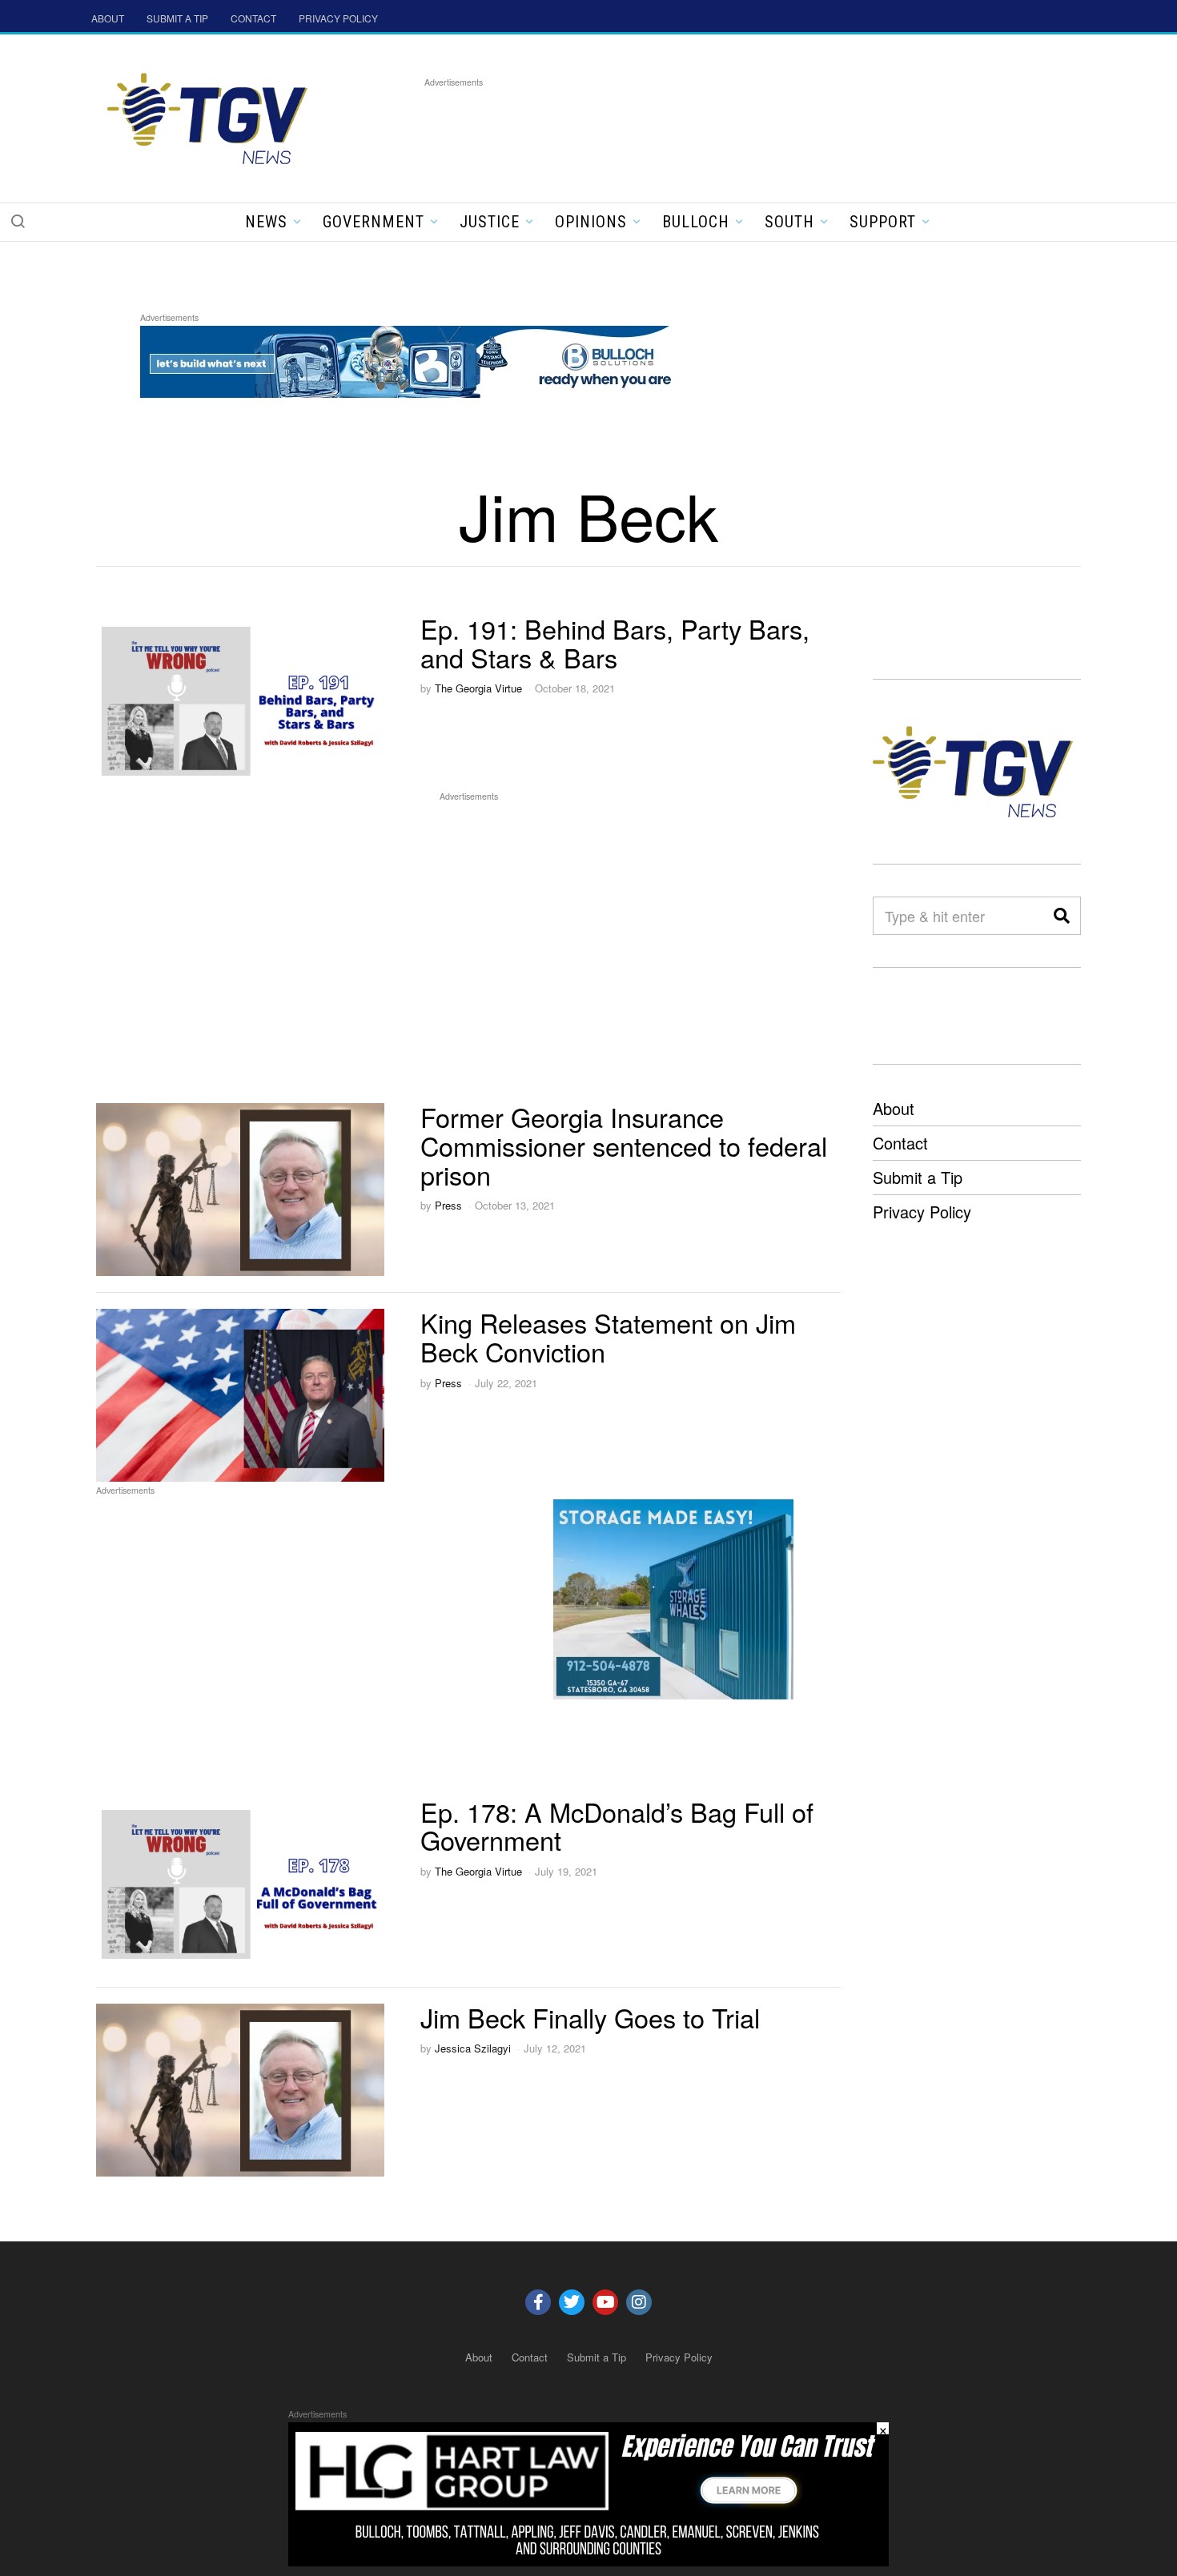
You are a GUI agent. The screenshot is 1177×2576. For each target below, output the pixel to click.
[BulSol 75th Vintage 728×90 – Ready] (432, 359)
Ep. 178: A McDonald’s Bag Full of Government (617, 1826)
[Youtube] (605, 2302)
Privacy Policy (922, 1212)
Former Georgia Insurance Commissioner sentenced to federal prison (624, 1146)
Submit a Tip (918, 1177)
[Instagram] (639, 2302)
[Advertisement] (716, 127)
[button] (18, 221)
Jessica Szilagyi (473, 2048)
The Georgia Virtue (478, 688)
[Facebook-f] (538, 2302)
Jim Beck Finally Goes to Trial (590, 2017)
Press (448, 1205)
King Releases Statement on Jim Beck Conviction (608, 1337)
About (894, 1108)
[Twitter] (572, 2302)
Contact (900, 1143)
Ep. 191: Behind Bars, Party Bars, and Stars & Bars (615, 643)
